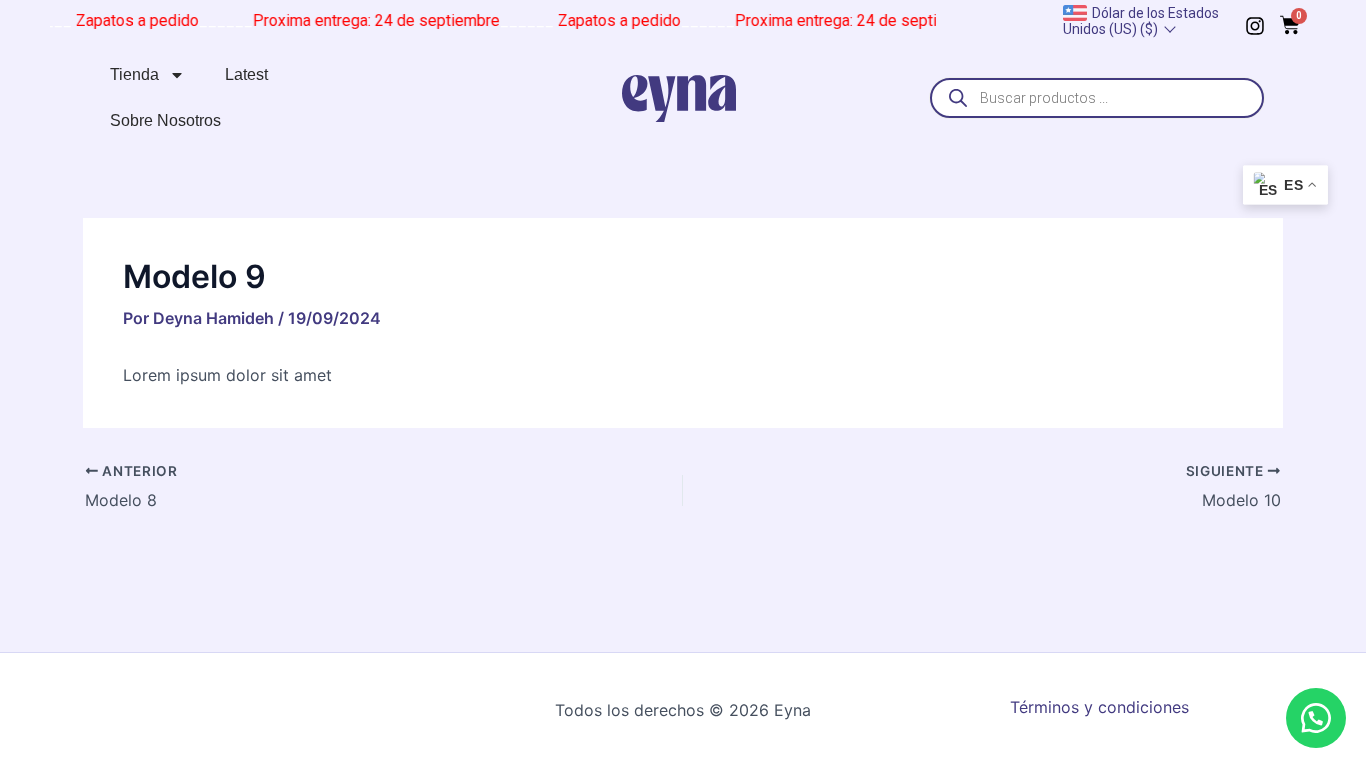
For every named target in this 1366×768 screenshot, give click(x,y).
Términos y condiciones (1099, 707)
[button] (1316, 718)
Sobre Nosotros (165, 120)
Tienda (134, 74)
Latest (246, 74)
